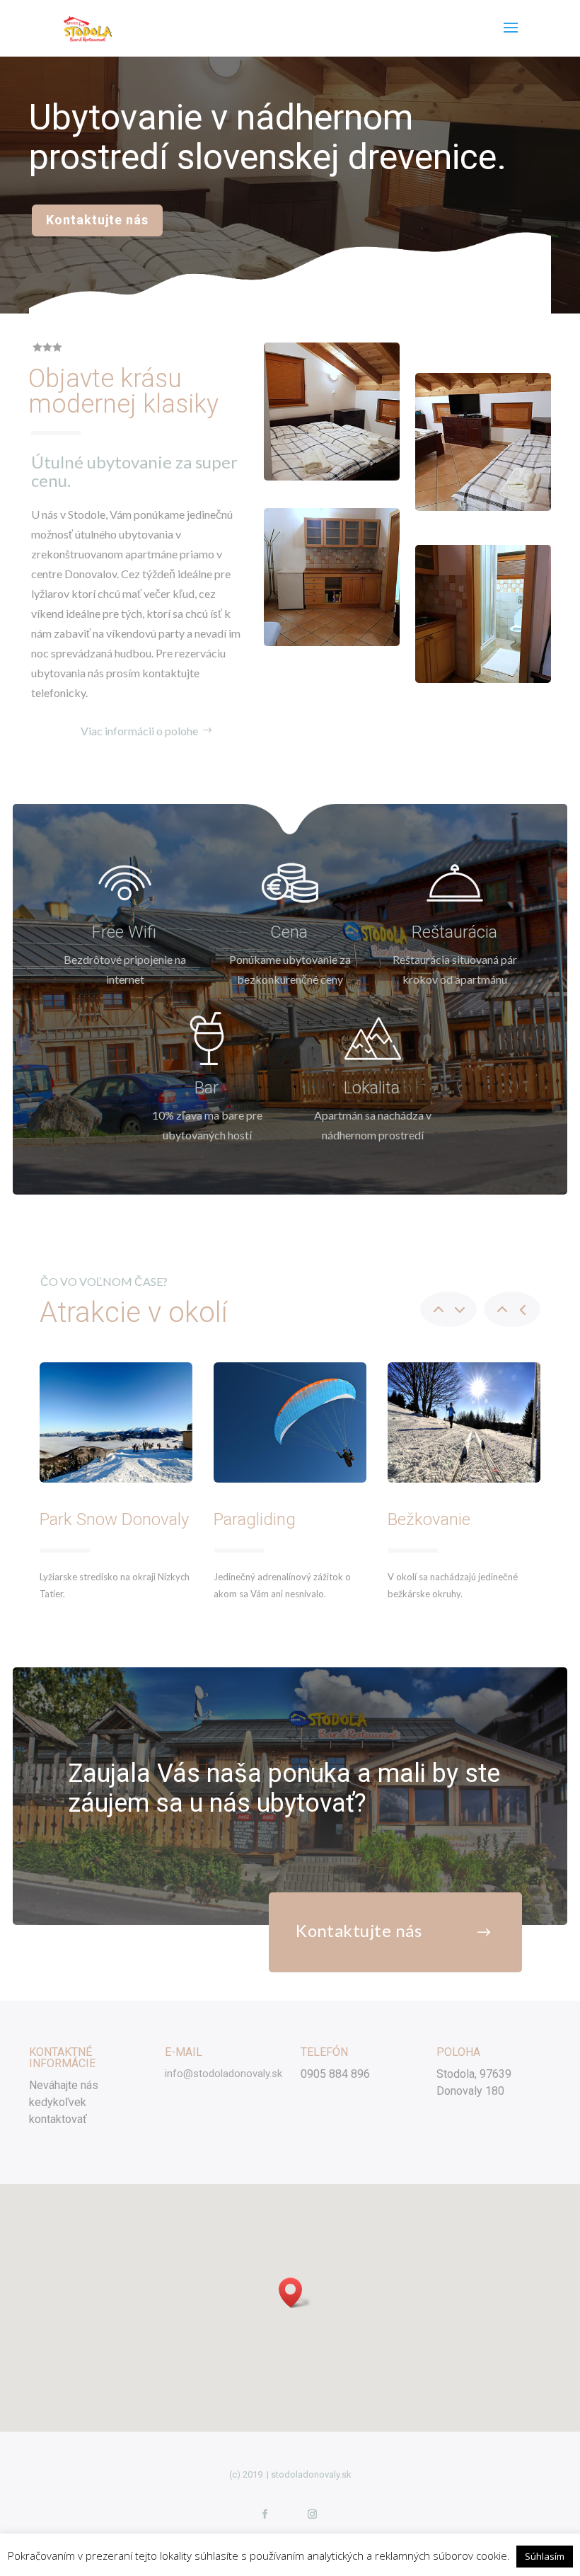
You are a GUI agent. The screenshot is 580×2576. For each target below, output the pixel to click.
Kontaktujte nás (97, 220)
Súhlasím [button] (545, 2556)
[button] (295, 2293)
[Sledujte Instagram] (312, 2514)
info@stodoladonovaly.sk (224, 2074)
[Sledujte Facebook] (265, 2514)
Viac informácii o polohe (139, 731)
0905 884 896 (335, 2074)
